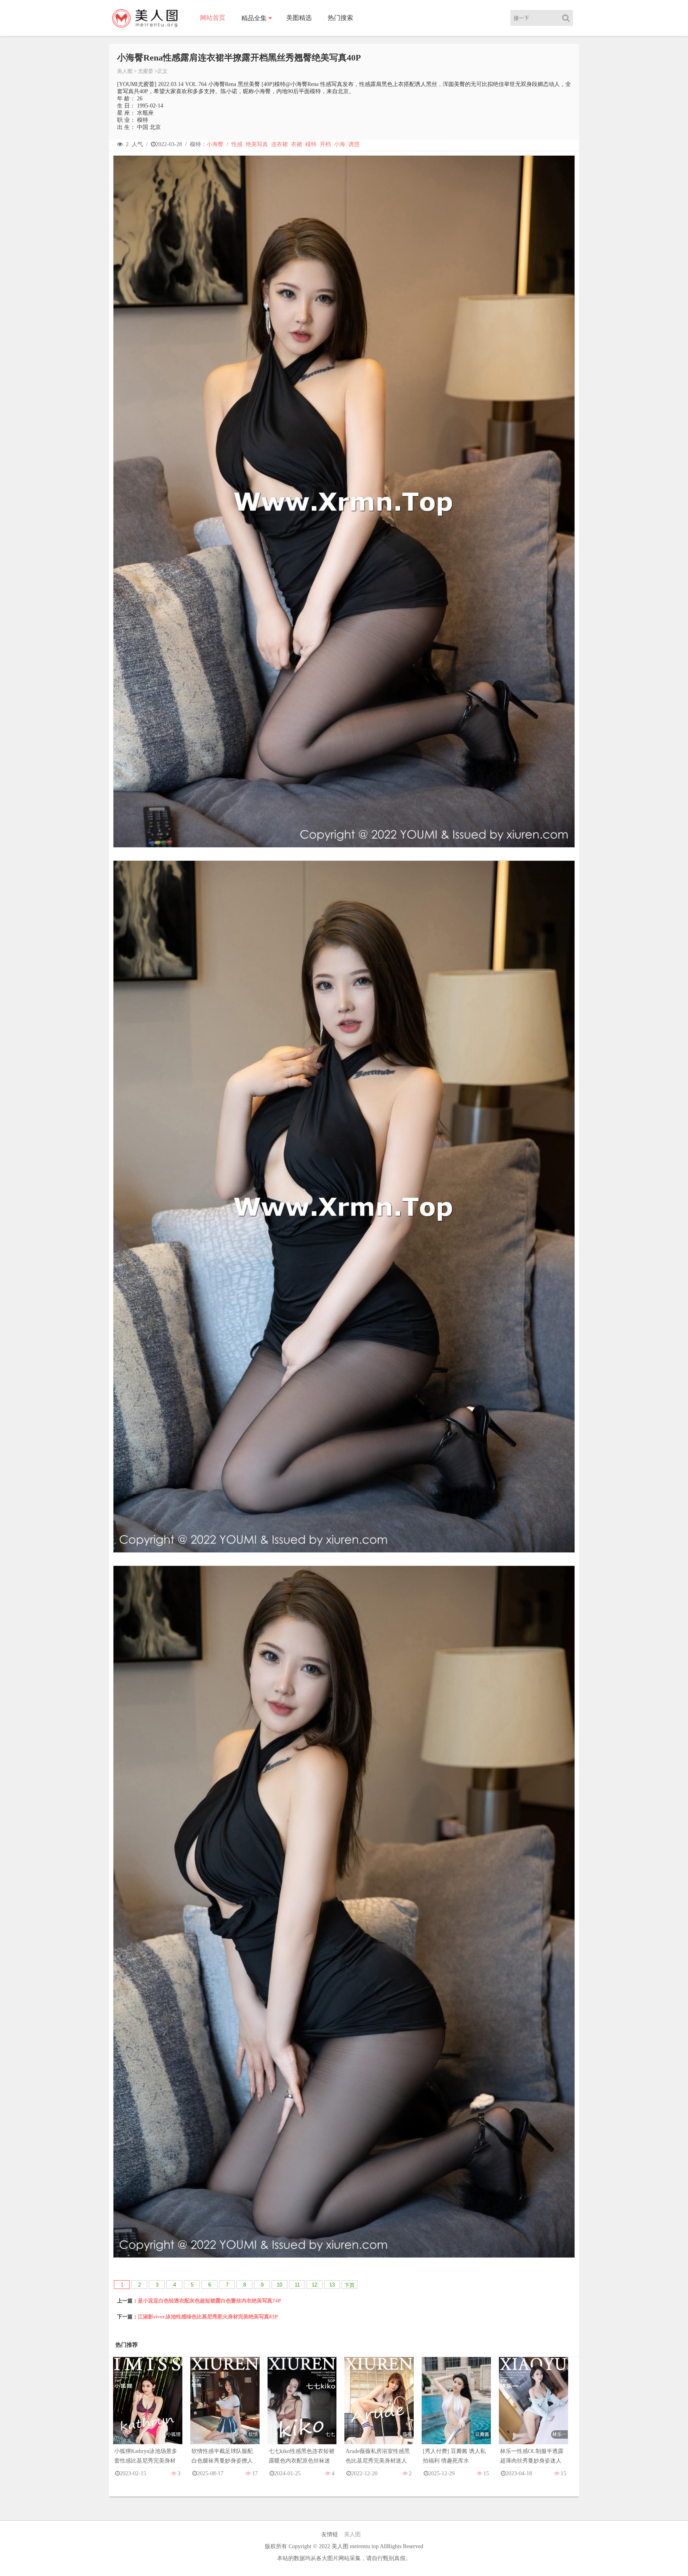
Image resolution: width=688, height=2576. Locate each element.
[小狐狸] (148, 2409)
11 (297, 2285)
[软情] (225, 2409)
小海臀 (215, 144)
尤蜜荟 (146, 71)
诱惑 (354, 144)
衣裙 (297, 144)
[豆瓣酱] (456, 2409)
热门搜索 (340, 18)
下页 (350, 2285)
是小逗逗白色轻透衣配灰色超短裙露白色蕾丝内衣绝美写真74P (209, 2301)
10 (279, 2285)
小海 (340, 144)
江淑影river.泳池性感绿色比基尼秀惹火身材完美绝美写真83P (208, 2317)
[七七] (302, 2409)
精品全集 (254, 18)
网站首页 (213, 18)
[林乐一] (534, 2409)
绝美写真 (257, 144)
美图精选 (299, 18)
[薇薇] (379, 2409)
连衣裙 (279, 144)
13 (332, 2285)
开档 (325, 144)
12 (315, 2285)
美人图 (125, 71)
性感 (237, 144)
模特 (311, 144)
